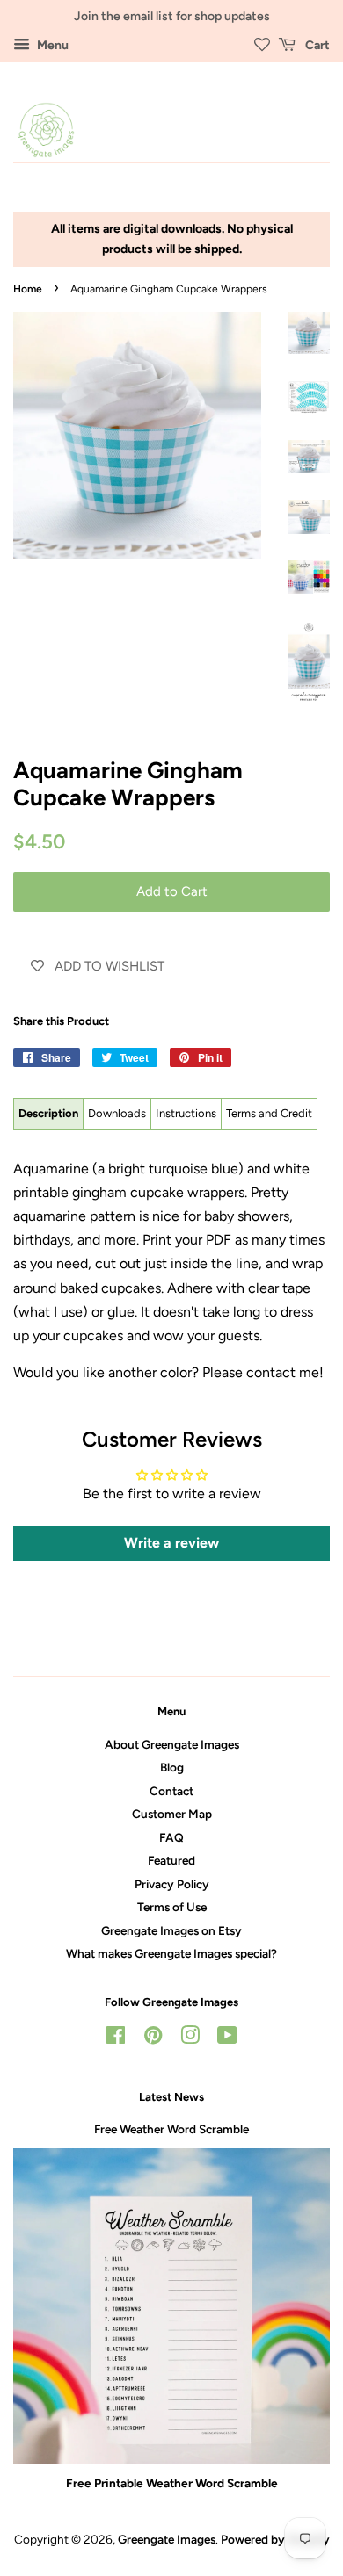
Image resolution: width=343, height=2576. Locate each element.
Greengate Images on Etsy (171, 1930)
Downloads (117, 1113)
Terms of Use (172, 1907)
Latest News (171, 2097)
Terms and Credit (269, 1113)
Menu (51, 45)
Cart (316, 45)
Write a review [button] (171, 1543)
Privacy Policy (172, 1884)
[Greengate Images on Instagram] (190, 2038)
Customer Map (172, 1814)
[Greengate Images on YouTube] (227, 2038)
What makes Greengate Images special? (171, 1953)
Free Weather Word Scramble (171, 2129)
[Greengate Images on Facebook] (116, 2038)
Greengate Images (167, 2539)
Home (28, 289)
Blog (172, 1767)
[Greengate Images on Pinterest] (153, 2038)
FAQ (171, 1837)
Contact (171, 1791)
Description (48, 1113)
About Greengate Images (172, 1744)
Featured (171, 1860)
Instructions (186, 1113)
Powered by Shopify (275, 2539)
